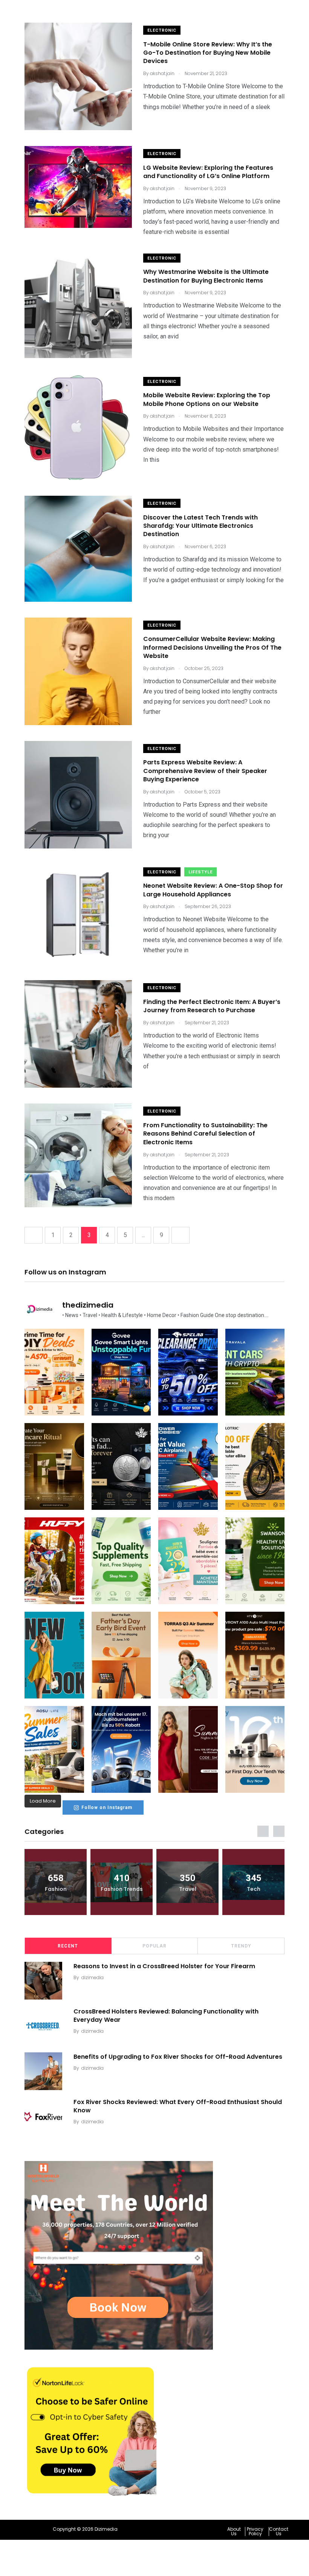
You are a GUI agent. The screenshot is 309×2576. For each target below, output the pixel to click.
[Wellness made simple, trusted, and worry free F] (255, 1561)
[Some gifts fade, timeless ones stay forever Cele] (121, 1466)
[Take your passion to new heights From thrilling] (188, 1466)
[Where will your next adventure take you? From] (255, 1372)
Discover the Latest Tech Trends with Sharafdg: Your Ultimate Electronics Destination (200, 526)
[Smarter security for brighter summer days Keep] (54, 1749)
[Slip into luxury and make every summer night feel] (188, 1749)
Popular (154, 1946)
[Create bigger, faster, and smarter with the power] (255, 1655)
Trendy (241, 1946)
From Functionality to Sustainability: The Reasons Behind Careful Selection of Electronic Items (205, 1134)
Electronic (162, 30)
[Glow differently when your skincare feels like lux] (54, 1466)
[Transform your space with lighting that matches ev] (121, 1372)
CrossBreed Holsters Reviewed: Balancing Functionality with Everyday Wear (166, 2015)
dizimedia (93, 1977)
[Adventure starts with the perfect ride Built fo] (54, 1561)
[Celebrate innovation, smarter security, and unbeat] (121, 1749)
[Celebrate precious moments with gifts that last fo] (188, 1561)
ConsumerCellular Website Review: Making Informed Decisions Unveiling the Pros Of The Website (212, 648)
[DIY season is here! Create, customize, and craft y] (54, 1372)
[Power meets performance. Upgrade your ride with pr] (188, 1372)
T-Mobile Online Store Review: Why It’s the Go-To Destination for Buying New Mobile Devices (208, 53)
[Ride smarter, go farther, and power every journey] (255, 1466)
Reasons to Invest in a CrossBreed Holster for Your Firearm (164, 1966)
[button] (236, 2531)
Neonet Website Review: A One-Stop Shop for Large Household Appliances (213, 890)
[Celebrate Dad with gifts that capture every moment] (121, 1655)
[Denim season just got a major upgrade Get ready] (54, 1655)
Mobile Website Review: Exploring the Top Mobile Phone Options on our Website (207, 400)
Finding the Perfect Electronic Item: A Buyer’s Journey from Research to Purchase (212, 1006)
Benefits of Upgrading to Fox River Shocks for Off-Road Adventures (178, 2056)
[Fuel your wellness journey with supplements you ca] (121, 1561)
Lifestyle (200, 872)
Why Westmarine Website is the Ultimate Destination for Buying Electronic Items (206, 276)
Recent (68, 1946)
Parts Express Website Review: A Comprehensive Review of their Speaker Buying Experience (205, 771)
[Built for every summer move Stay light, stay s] (188, 1655)
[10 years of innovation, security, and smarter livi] (255, 1749)
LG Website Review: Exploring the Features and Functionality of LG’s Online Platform (208, 172)
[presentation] (263, 1831)
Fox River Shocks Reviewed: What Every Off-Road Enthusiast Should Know (178, 2106)
